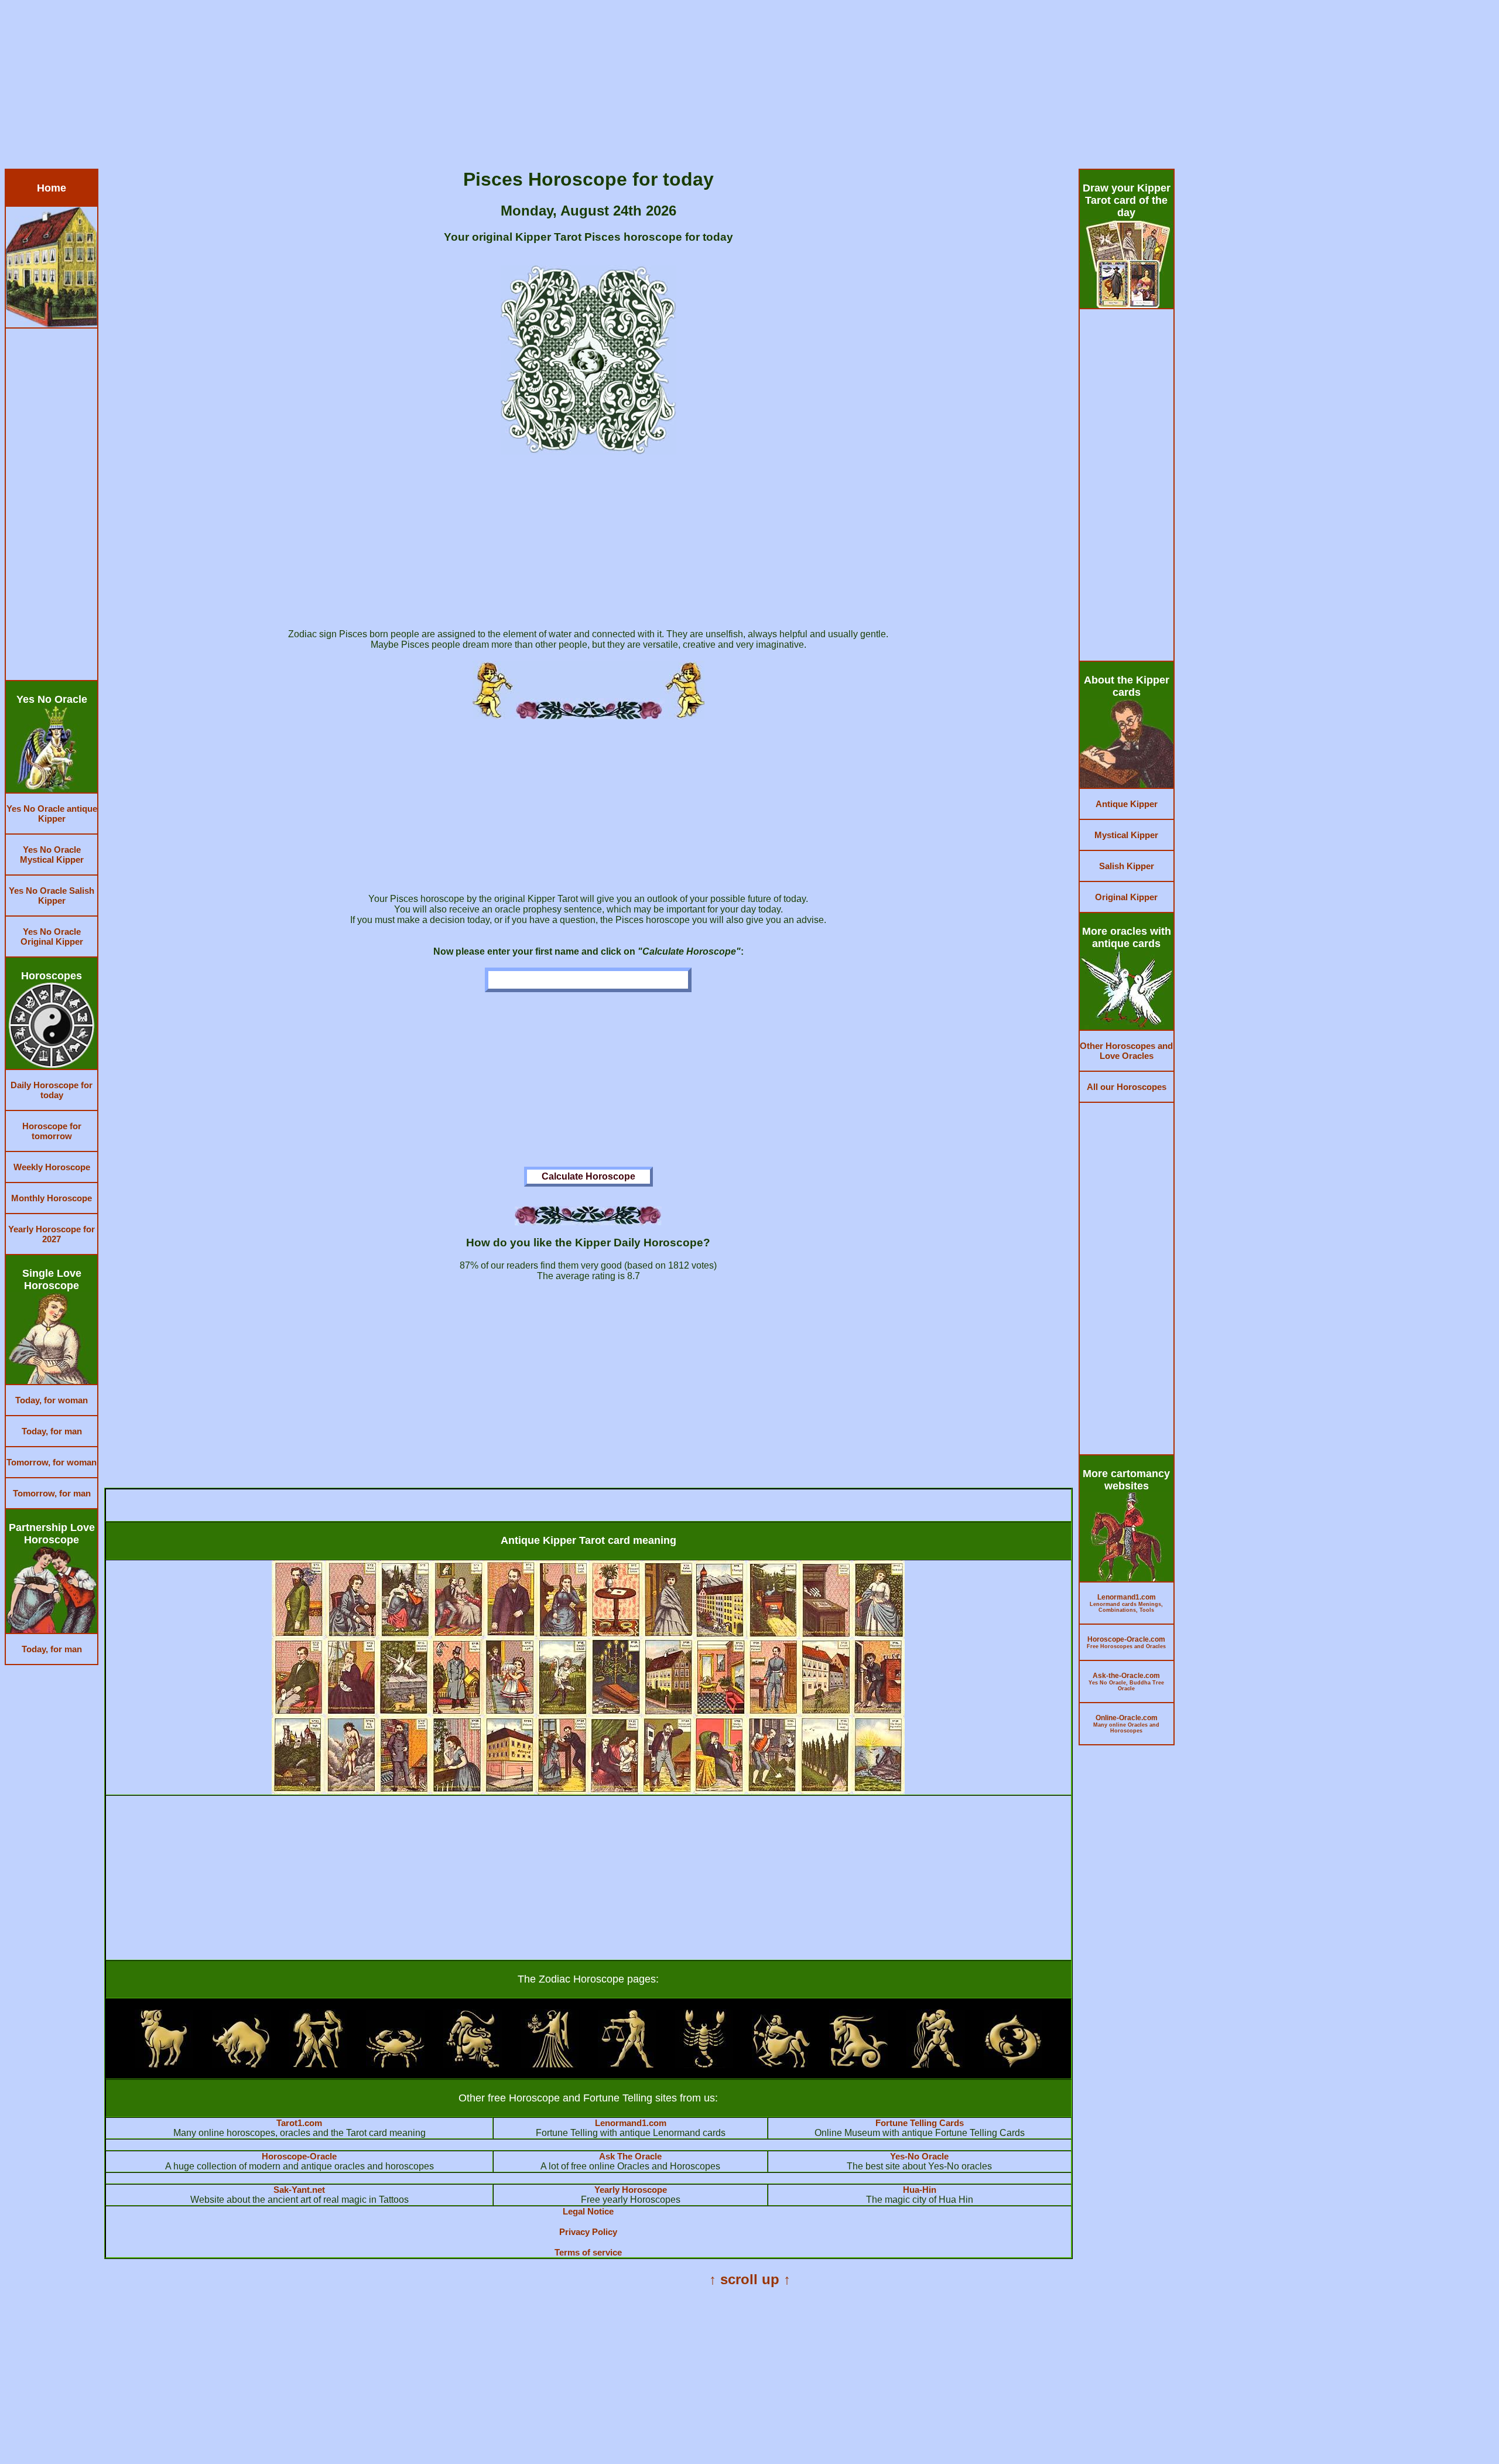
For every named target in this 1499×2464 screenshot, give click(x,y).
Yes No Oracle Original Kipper (52, 937)
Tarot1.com (299, 2123)
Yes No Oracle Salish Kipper (52, 896)
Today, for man (52, 1431)
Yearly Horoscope (631, 2190)
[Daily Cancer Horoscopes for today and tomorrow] (395, 2065)
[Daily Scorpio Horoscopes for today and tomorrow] (704, 2065)
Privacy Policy (588, 2232)
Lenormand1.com (631, 2123)
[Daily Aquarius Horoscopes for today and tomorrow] (936, 2065)
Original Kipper (1126, 897)
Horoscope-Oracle (299, 2156)
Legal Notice (588, 2211)
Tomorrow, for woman (52, 1462)
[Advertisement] (356, 87)
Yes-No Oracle (919, 2156)
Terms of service (588, 2252)
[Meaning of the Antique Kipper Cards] (588, 1791)
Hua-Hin (920, 2190)
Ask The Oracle (630, 2156)
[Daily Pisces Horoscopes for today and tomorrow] (1013, 2065)
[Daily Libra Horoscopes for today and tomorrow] (627, 2065)
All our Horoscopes (1127, 1087)
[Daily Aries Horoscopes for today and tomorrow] (164, 2065)
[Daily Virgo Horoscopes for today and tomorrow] (550, 2065)
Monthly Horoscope (52, 1198)
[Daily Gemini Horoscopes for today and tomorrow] (318, 2065)
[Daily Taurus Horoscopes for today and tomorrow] (241, 2065)
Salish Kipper (1127, 866)
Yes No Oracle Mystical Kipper (52, 855)
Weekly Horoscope (52, 1167)
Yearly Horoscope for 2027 (52, 1234)
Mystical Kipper (1126, 835)
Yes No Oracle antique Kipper (52, 814)
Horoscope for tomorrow (52, 1131)
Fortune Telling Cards (920, 2123)
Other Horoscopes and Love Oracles (1126, 1051)
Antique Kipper (1127, 804)
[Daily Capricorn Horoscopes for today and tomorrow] (858, 2065)
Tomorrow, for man (52, 1493)
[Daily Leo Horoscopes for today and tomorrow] (473, 2065)
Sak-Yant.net (299, 2190)
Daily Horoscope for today (52, 1090)
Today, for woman (52, 1400)
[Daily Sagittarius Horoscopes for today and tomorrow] (781, 2065)
